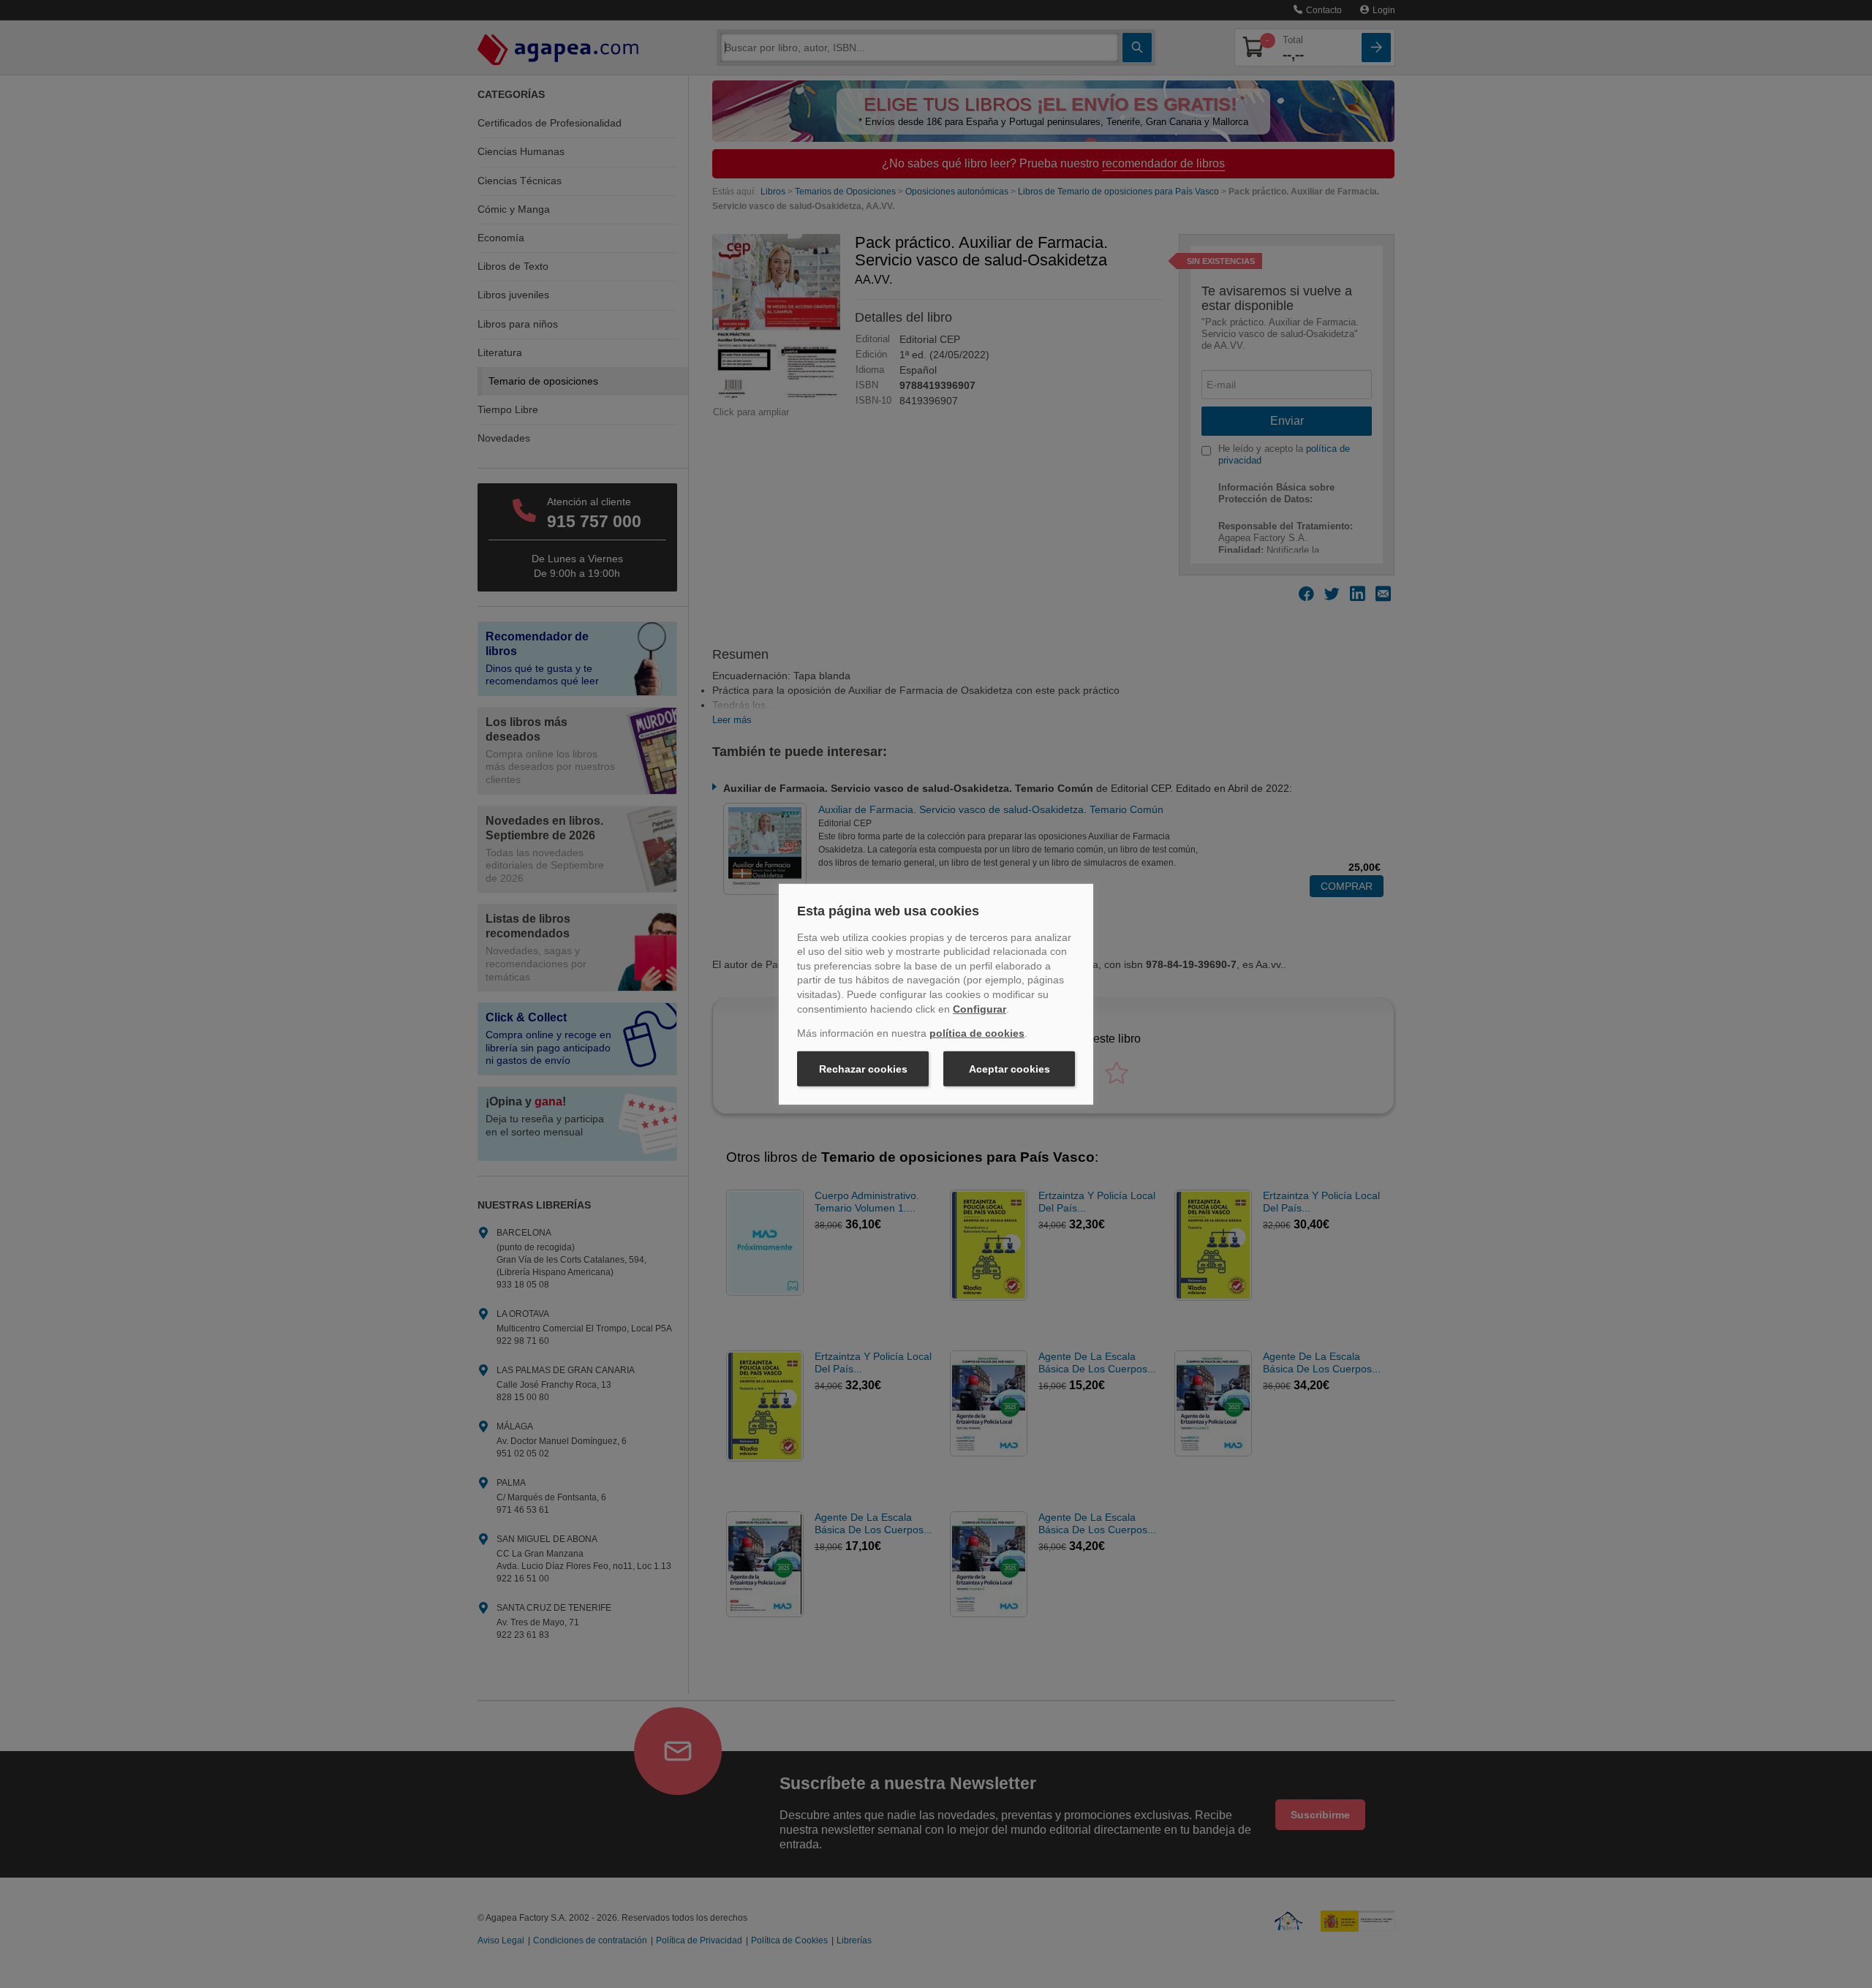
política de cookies (977, 1033)
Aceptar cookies (1009, 1069)
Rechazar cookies (863, 1069)
